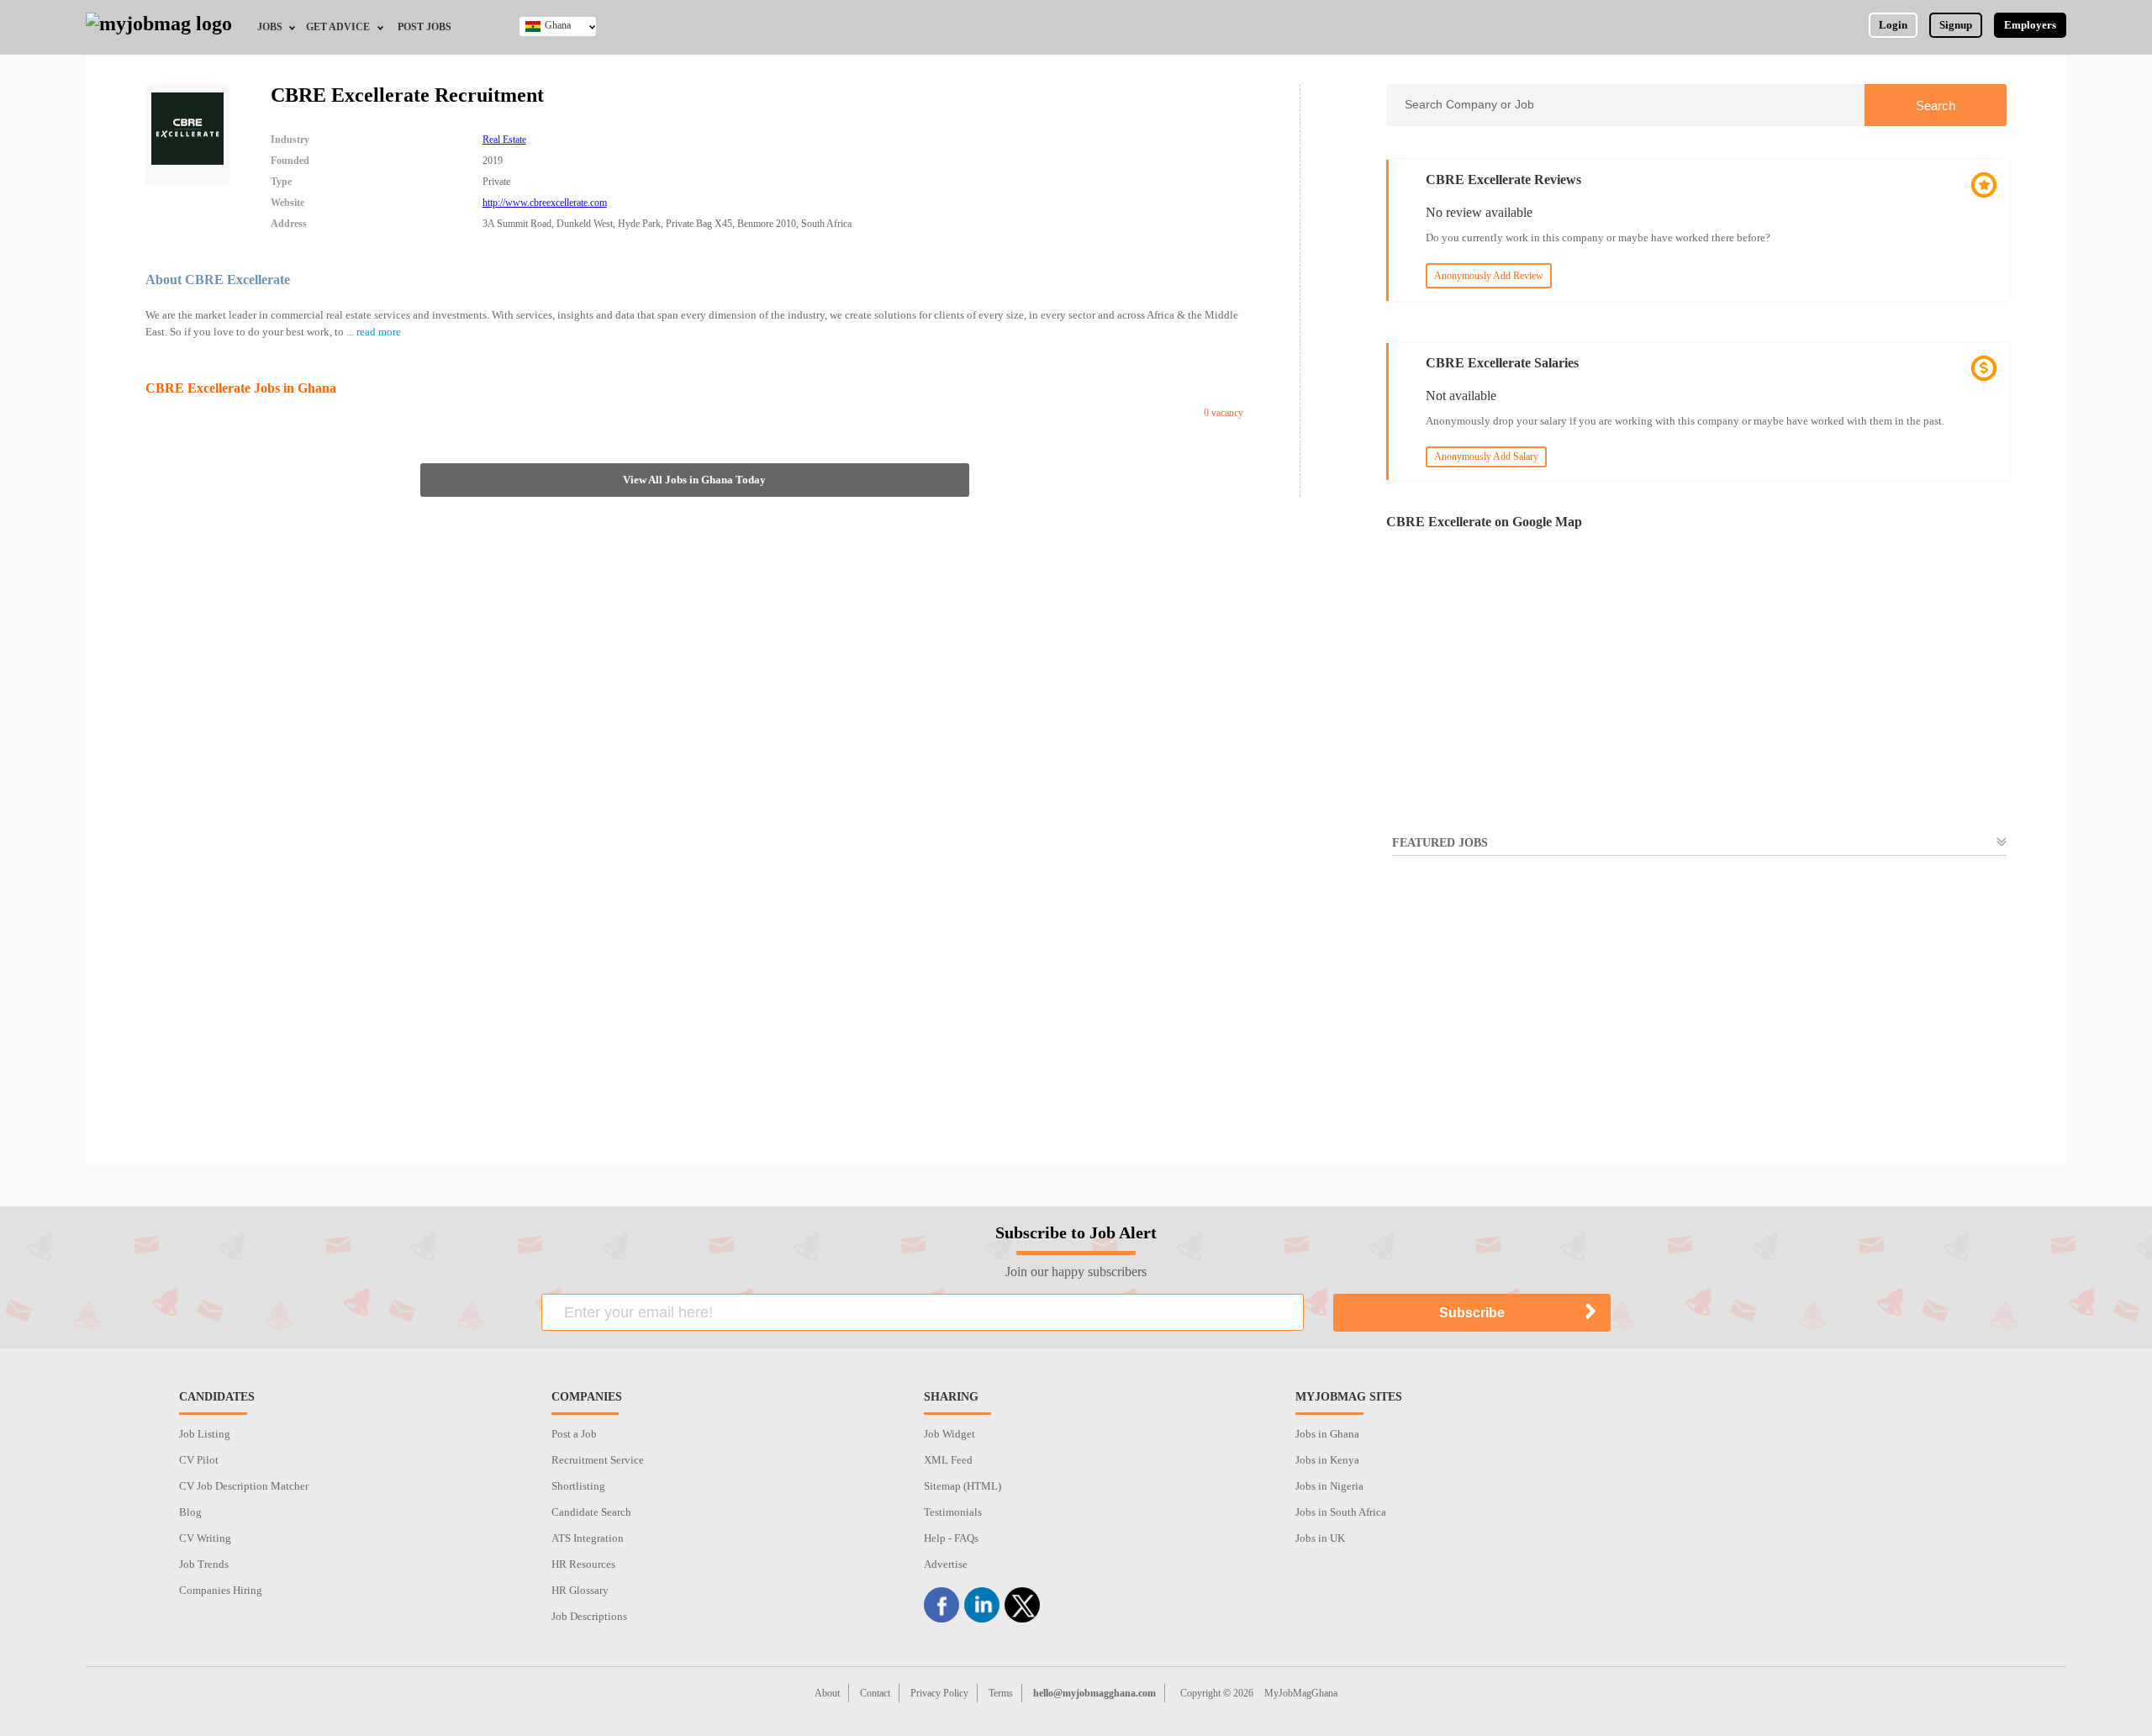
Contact (875, 1693)
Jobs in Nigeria (1329, 1486)
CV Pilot (199, 1460)
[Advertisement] (1696, 1021)
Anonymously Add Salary (1486, 456)
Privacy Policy (939, 1693)
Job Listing (205, 1434)
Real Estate (504, 140)
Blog (190, 1512)
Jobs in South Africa (1341, 1512)
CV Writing (205, 1538)
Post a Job (574, 1434)
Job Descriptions (589, 1616)
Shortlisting (578, 1486)
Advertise (946, 1564)
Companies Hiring (221, 1590)
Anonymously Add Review (1489, 276)
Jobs (270, 27)
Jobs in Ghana (1327, 1434)
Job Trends (204, 1564)
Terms (1001, 1693)
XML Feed (948, 1460)
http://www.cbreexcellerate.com (545, 203)
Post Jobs (425, 27)
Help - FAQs (951, 1538)
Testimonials (953, 1512)
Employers (2030, 25)
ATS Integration (588, 1538)
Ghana (558, 25)
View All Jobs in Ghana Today (694, 480)
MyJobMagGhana (1301, 1693)
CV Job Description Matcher (244, 1486)
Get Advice (338, 27)
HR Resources (583, 1564)
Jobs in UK (1320, 1538)
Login (1893, 25)
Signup (1956, 25)
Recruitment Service (598, 1460)
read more (379, 332)
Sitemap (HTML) (963, 1486)
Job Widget (949, 1434)
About (827, 1693)
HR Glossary (580, 1590)
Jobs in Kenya (1327, 1460)
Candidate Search (591, 1512)
